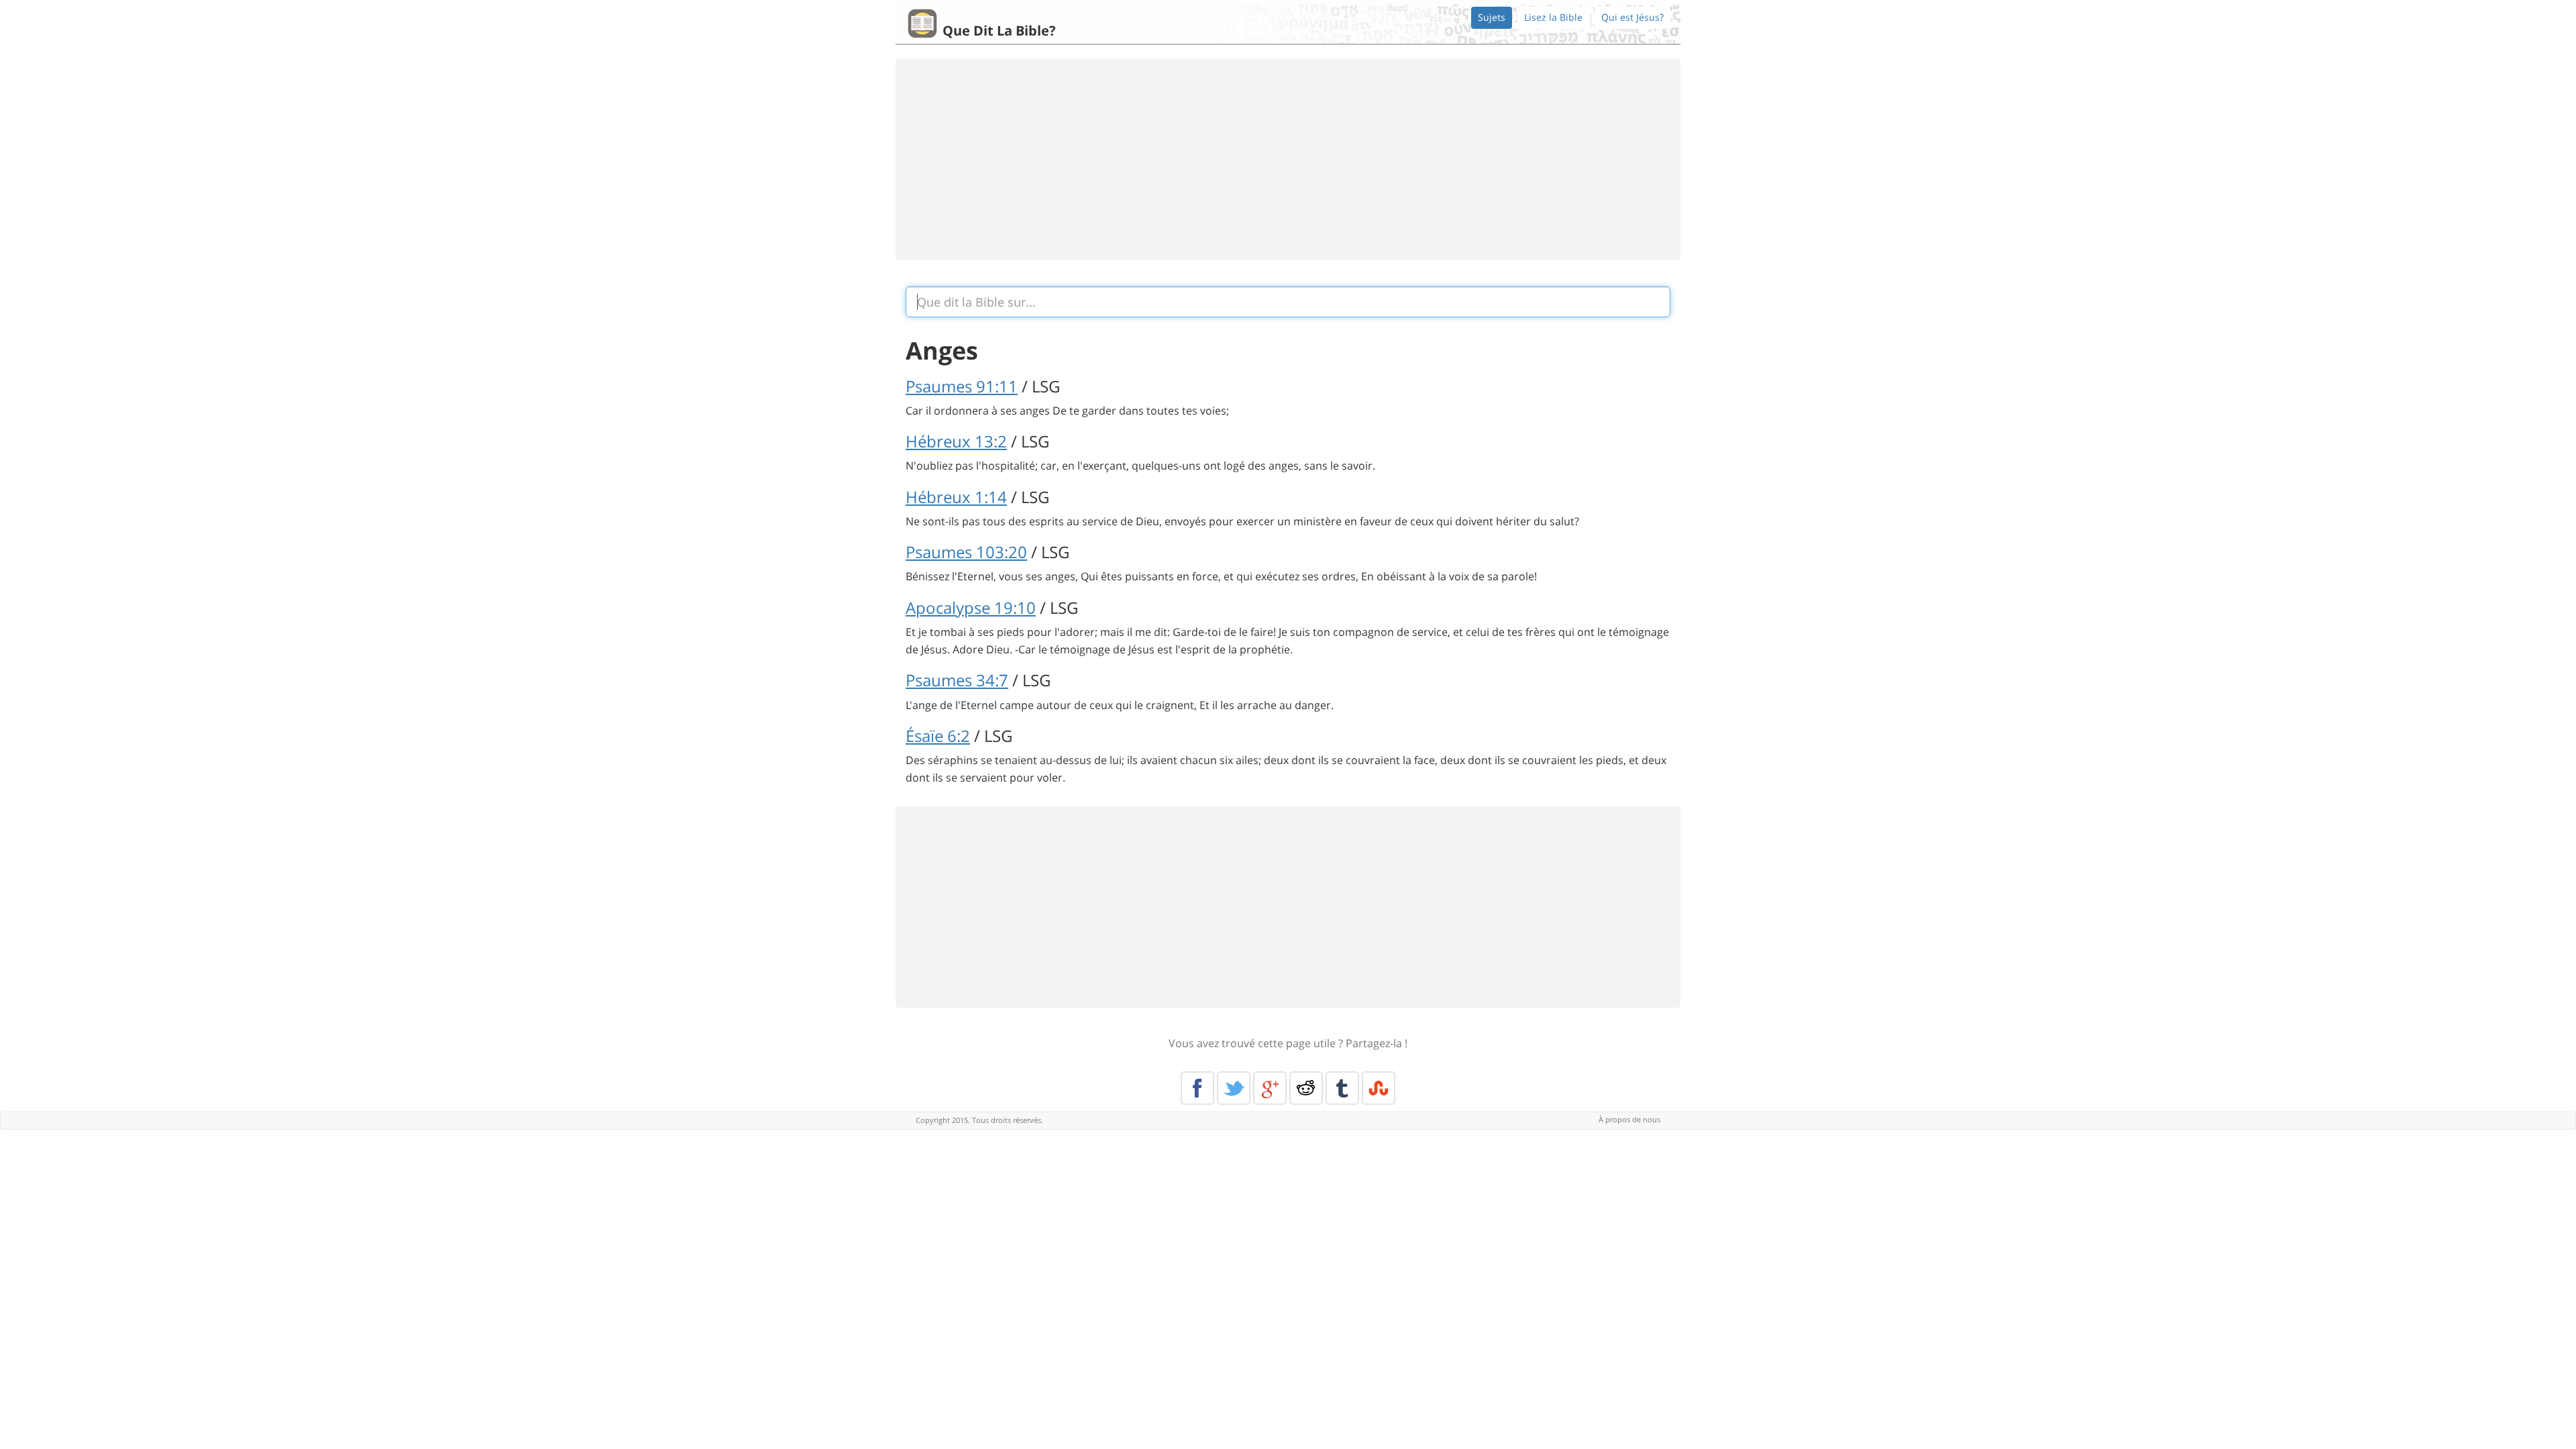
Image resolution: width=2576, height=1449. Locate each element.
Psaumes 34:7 (957, 680)
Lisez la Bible (1553, 17)
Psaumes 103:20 (966, 552)
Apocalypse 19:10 (971, 607)
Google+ (1270, 1088)
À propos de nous (1629, 1119)
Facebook (1197, 1088)
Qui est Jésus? (1632, 17)
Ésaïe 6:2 (938, 736)
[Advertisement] (1288, 159)
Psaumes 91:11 (962, 386)
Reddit (1306, 1088)
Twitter (1234, 1088)
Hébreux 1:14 (956, 497)
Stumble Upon (1379, 1088)
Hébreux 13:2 (956, 441)
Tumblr (1342, 1088)
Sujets (1492, 17)
